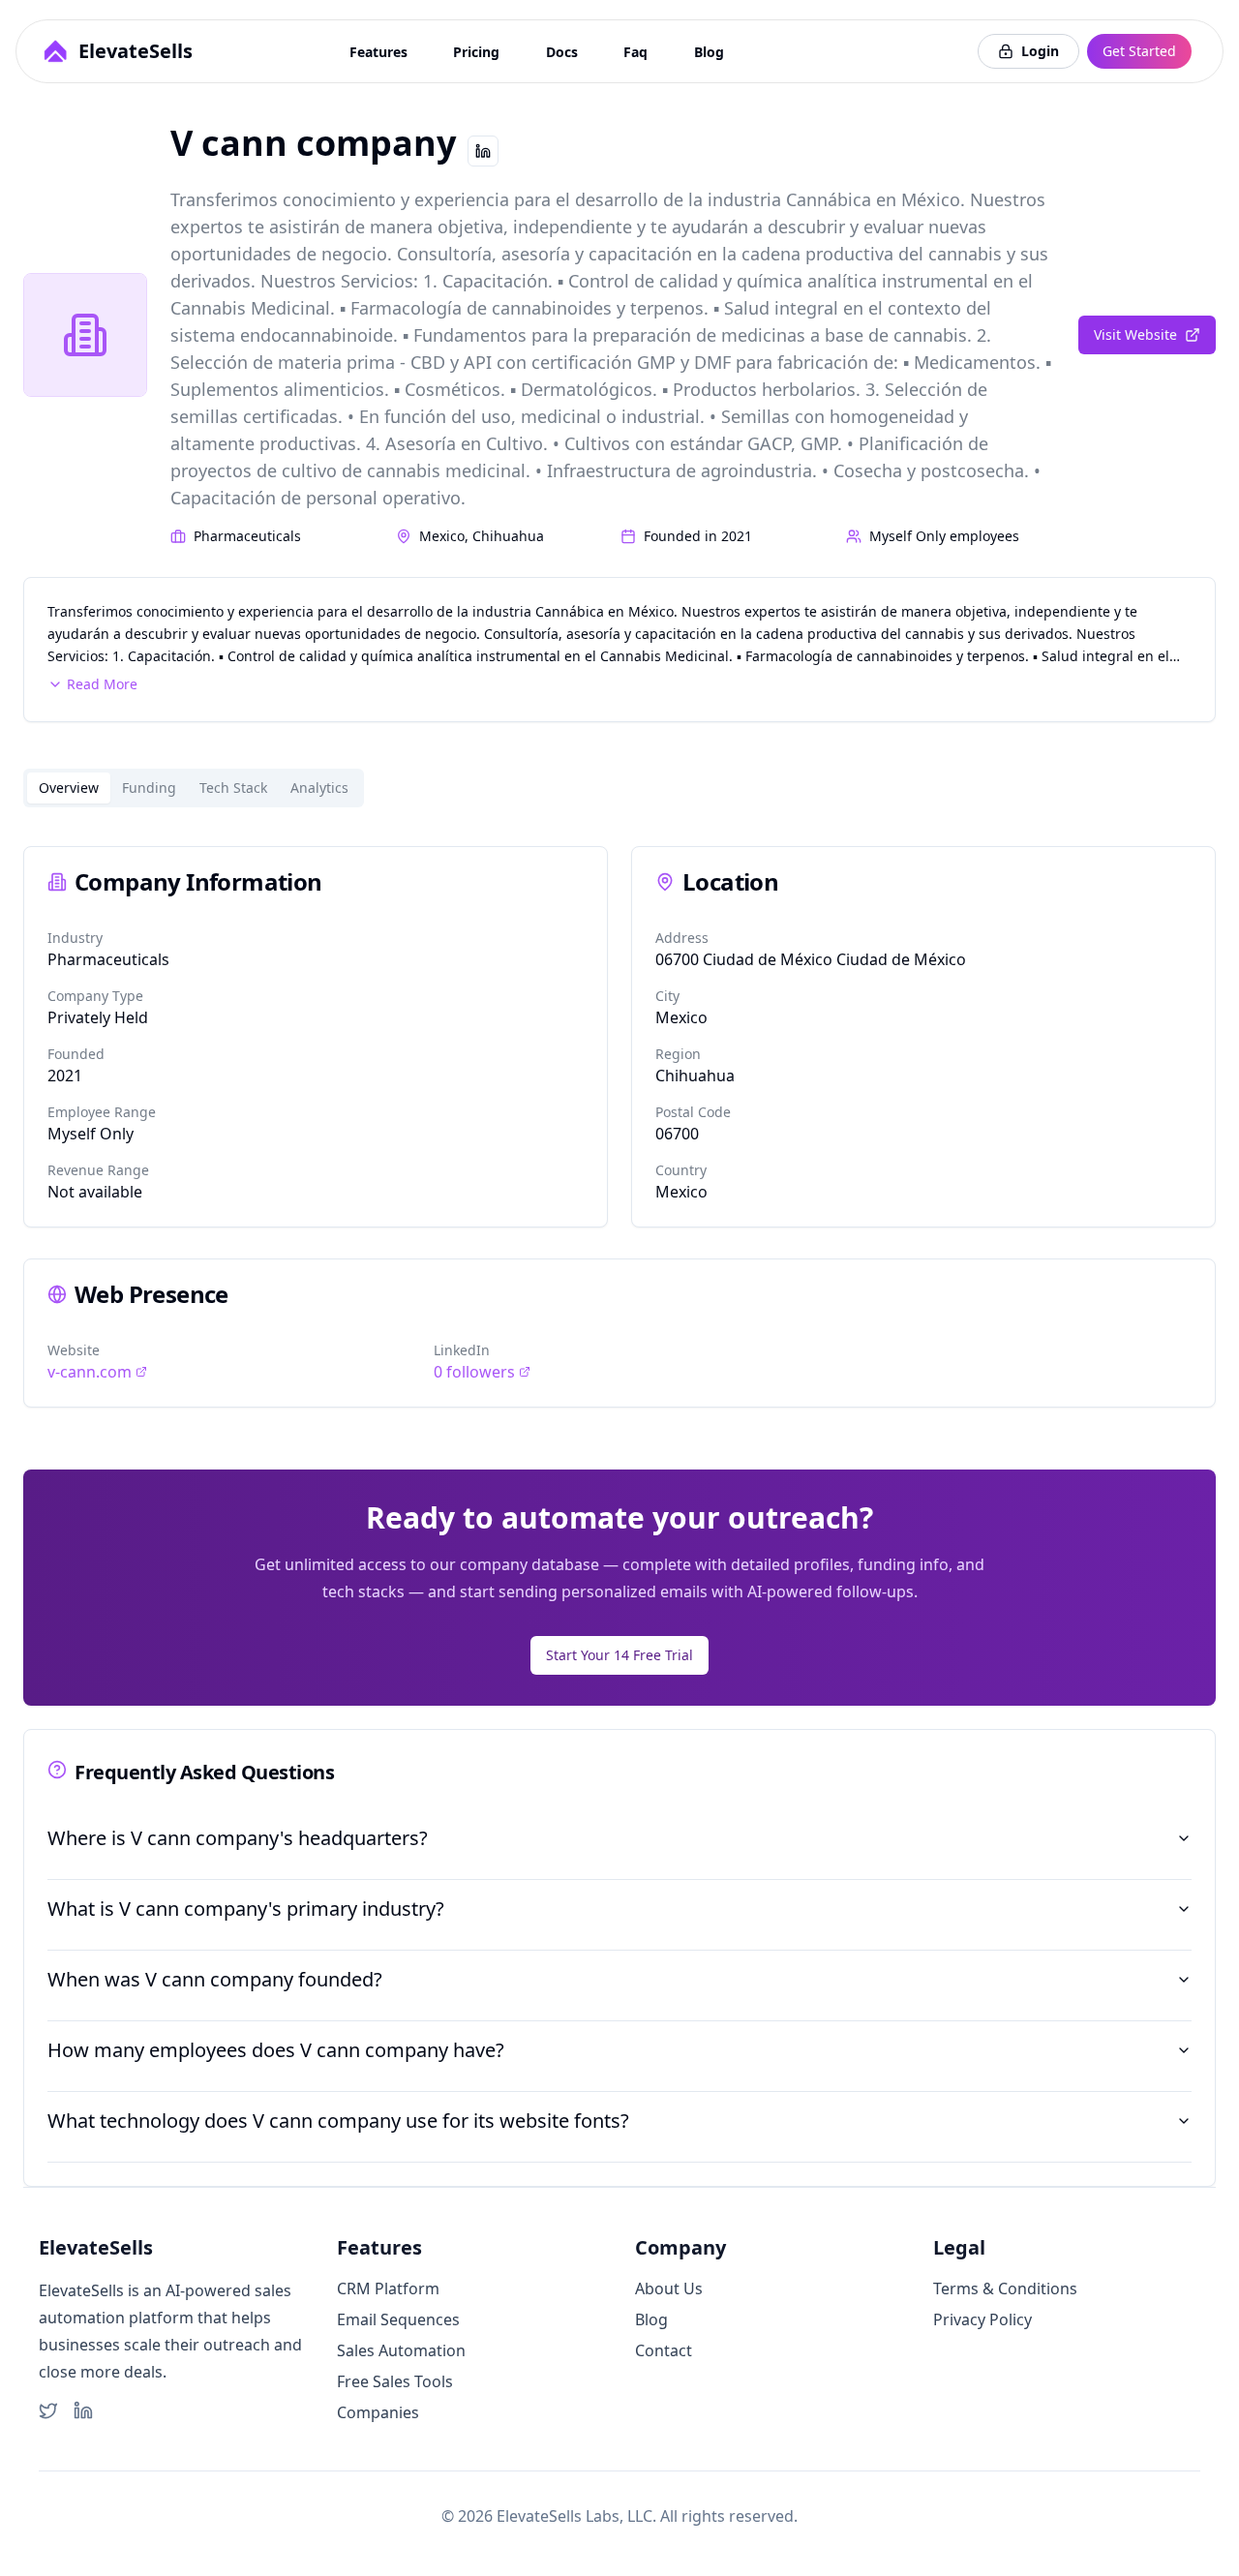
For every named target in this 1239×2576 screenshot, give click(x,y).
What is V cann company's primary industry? (246, 1909)
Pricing (476, 52)
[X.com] (48, 2410)
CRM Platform (388, 2288)
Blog (709, 52)
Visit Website (1135, 334)
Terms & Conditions (1005, 2288)
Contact (664, 2350)
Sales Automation (401, 2350)
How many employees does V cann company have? (276, 2050)
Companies (378, 2412)
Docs (562, 52)
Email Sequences (398, 2319)
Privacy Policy (982, 2319)
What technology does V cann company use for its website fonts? (338, 2121)
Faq (635, 52)
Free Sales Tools (395, 2381)
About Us (669, 2288)
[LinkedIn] (83, 2410)
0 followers (474, 1372)
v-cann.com (90, 1372)
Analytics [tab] (319, 788)
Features (378, 52)
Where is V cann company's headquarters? (238, 1838)
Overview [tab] (69, 788)
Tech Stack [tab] (233, 788)
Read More (102, 684)
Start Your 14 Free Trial (619, 1655)
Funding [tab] (149, 788)
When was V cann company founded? (215, 1979)
